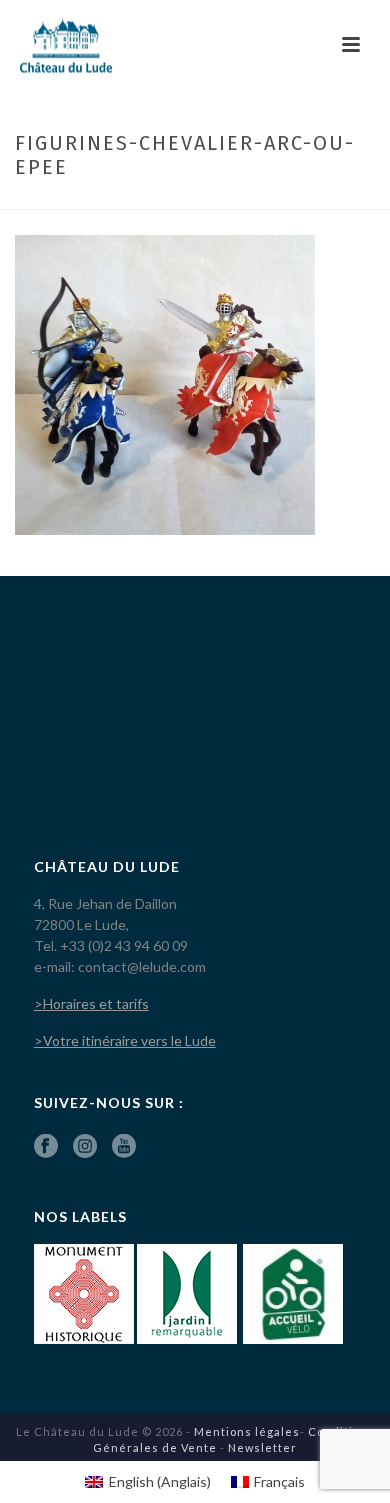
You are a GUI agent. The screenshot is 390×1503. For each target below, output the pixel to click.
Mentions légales (247, 1431)
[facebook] (46, 1147)
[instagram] (85, 1147)
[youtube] (124, 1147)
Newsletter (262, 1447)
